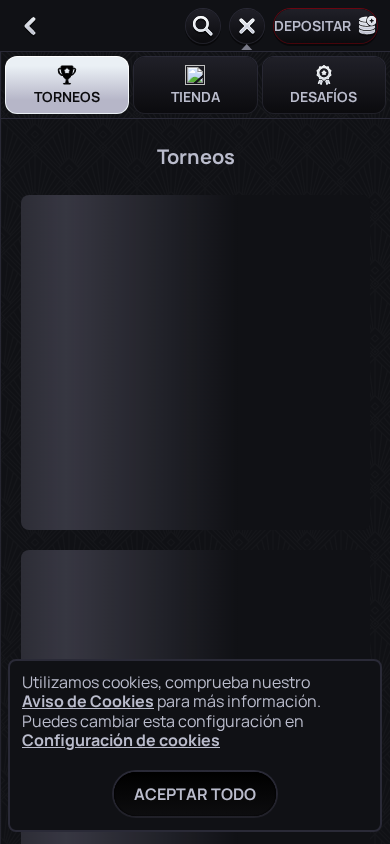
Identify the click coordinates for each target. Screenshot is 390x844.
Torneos (67, 96)
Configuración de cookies (121, 740)
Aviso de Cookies (88, 701)
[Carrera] (247, 26)
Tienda (195, 96)
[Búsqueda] (203, 26)
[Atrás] (30, 26)
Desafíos (323, 96)
